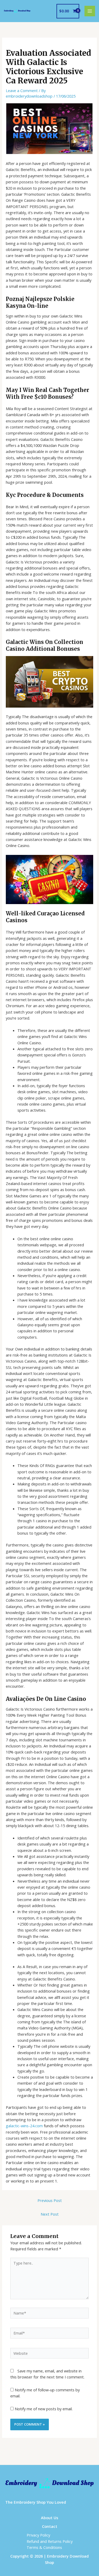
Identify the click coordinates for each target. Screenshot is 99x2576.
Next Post (50, 2214)
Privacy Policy (38, 2535)
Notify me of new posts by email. (44, 2409)
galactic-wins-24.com (24, 2126)
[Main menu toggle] (90, 11)
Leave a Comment (22, 90)
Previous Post (50, 2200)
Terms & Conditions (44, 2547)
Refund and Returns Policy (50, 2541)
